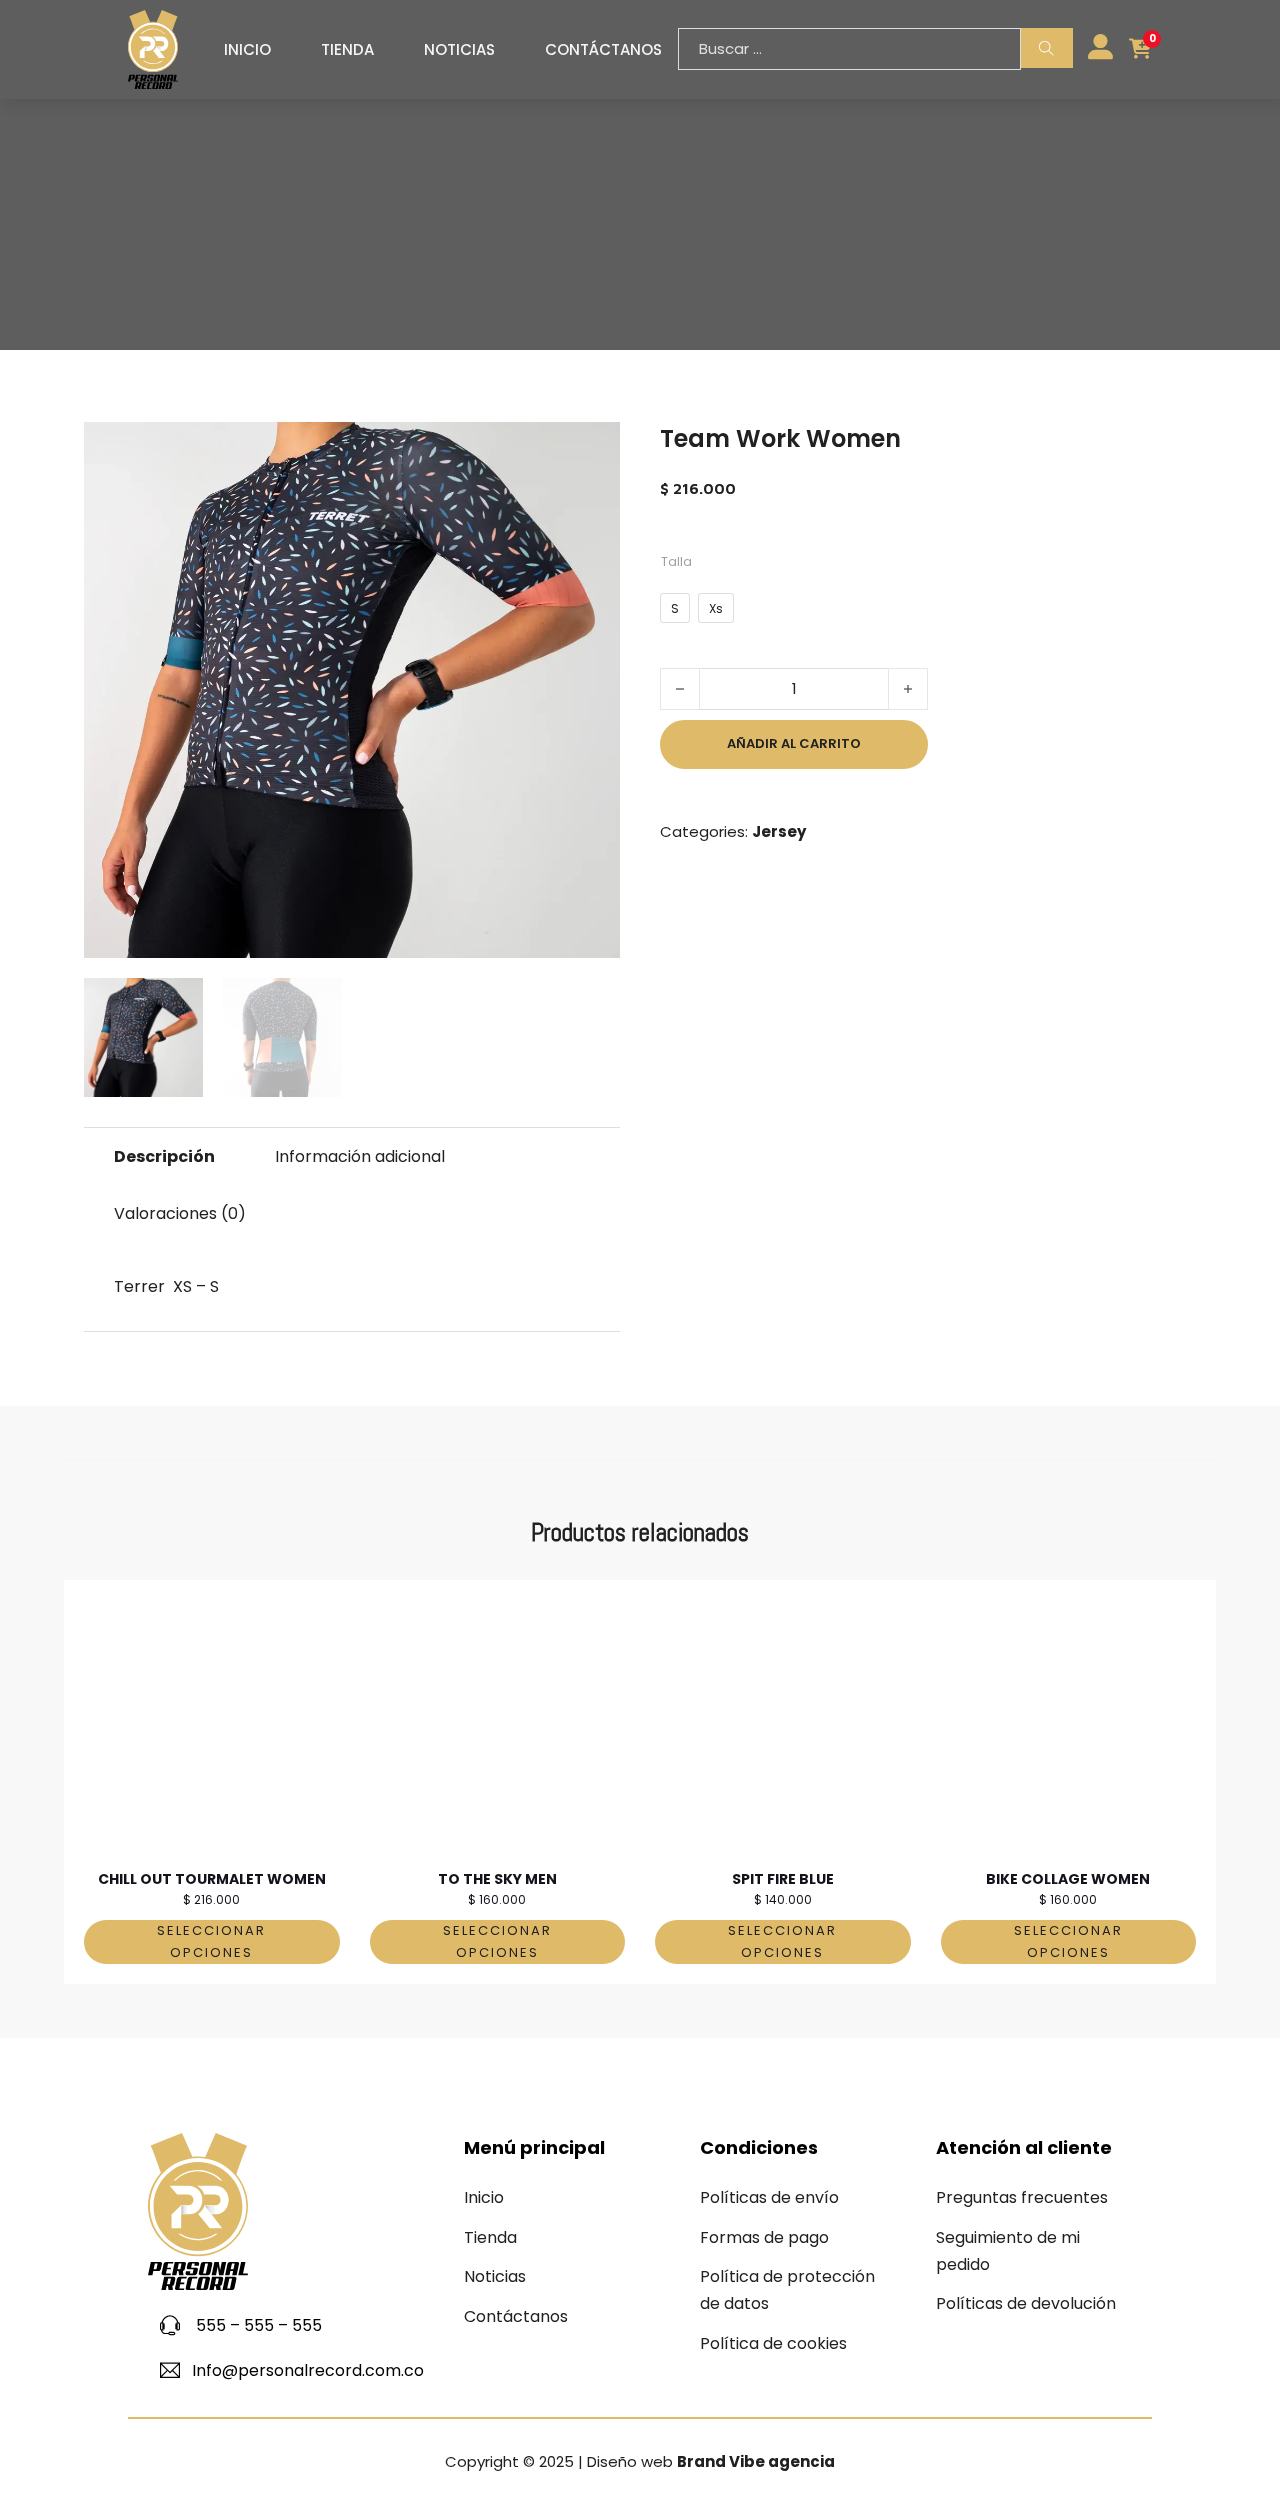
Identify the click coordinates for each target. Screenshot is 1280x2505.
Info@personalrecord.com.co (308, 2370)
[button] (593, 449)
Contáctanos (603, 49)
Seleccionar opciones (211, 1941)
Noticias (459, 49)
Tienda (347, 49)
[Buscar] (1046, 48)
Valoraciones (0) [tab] (180, 1213)
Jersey (779, 831)
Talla (676, 561)
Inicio (247, 49)
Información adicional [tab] (360, 1156)
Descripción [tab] (164, 1156)
